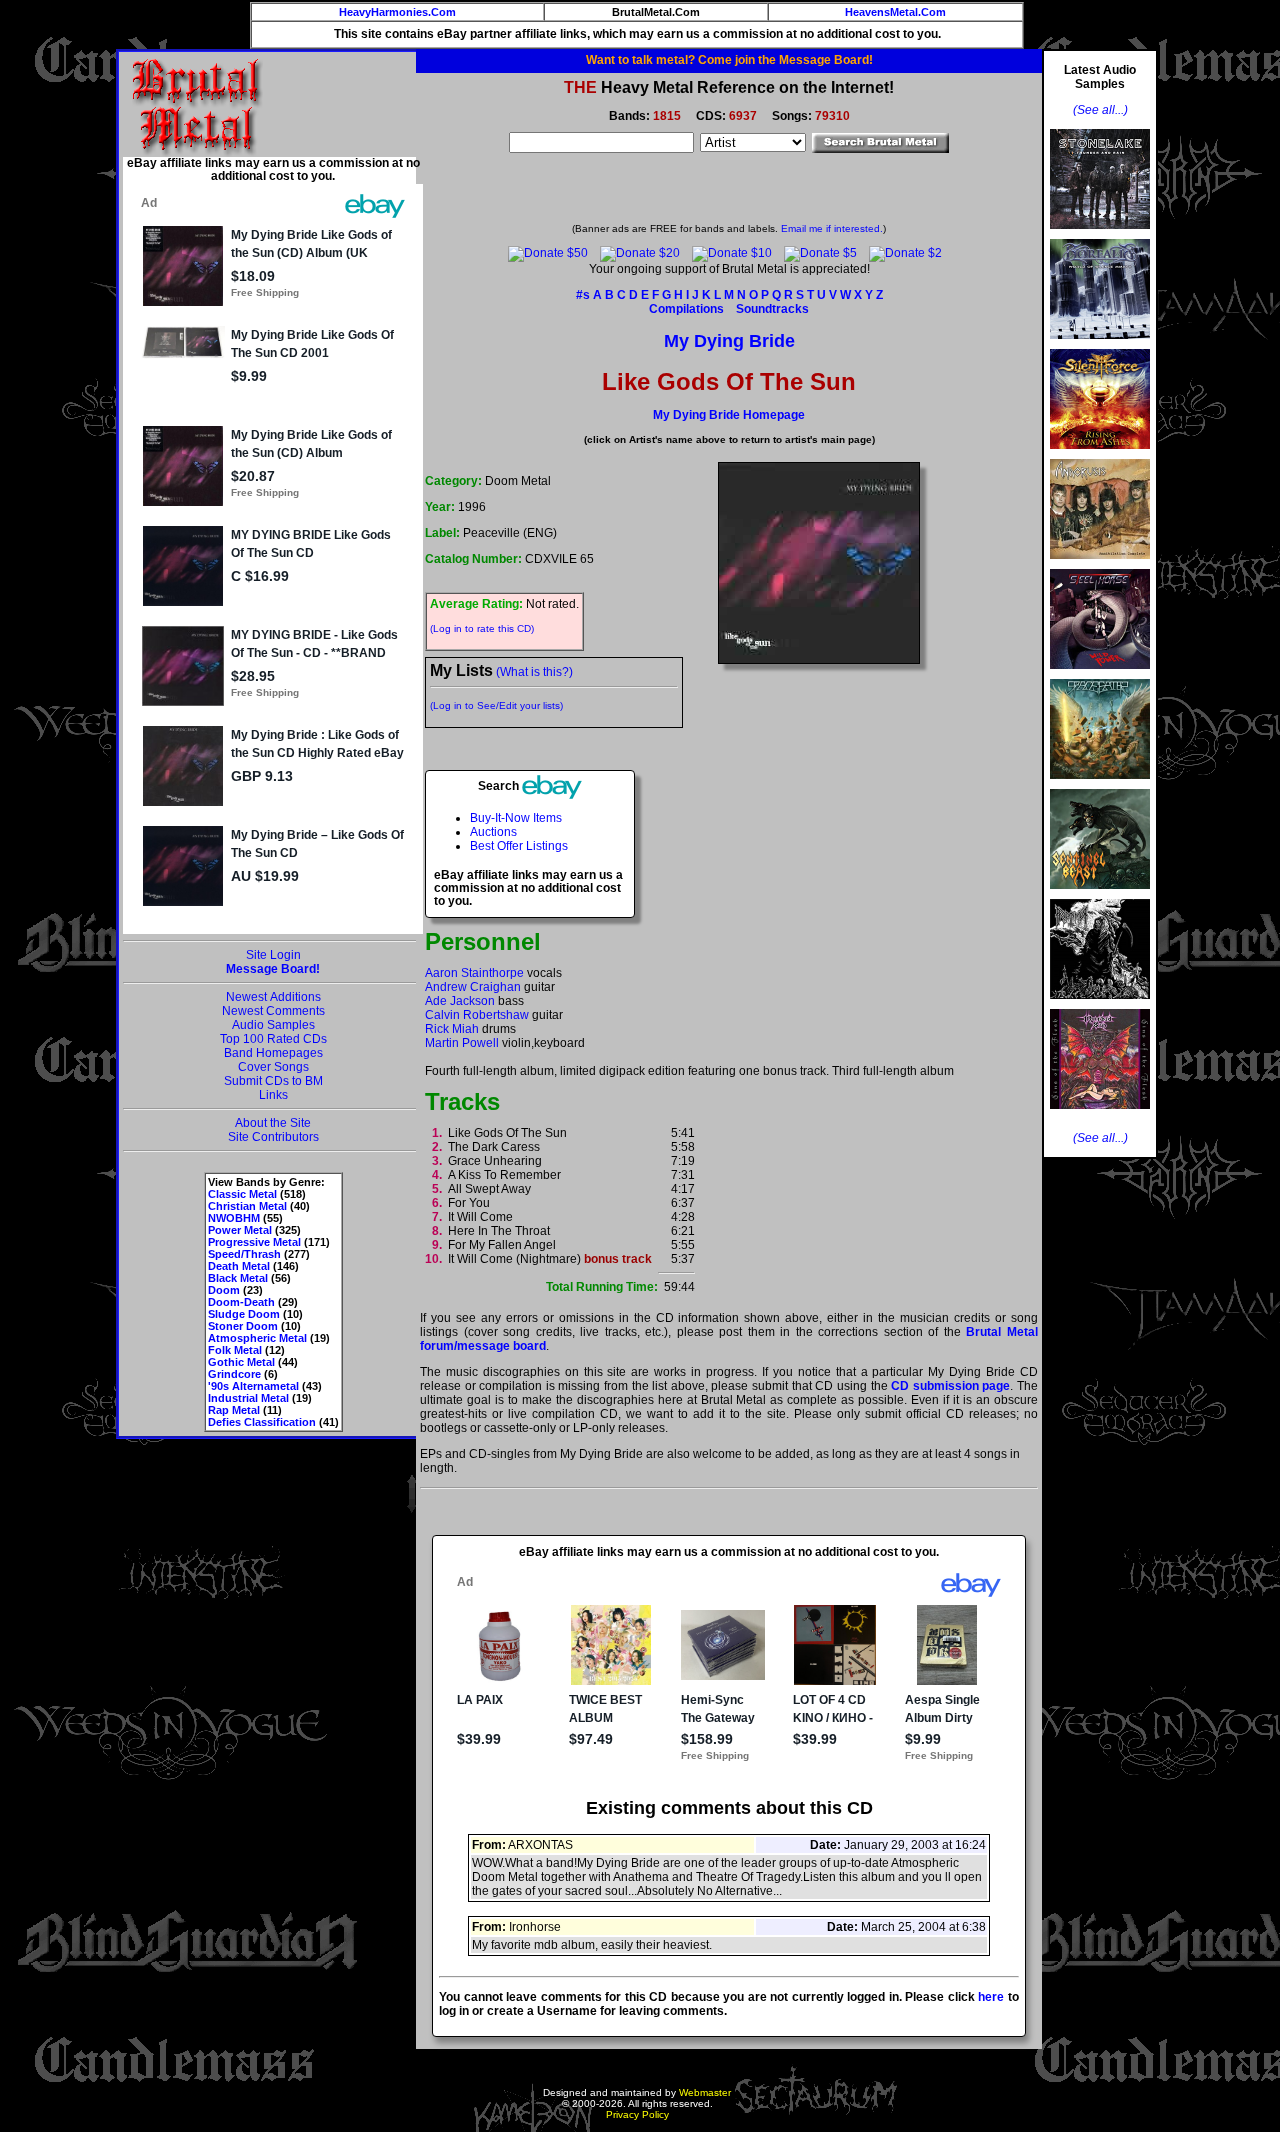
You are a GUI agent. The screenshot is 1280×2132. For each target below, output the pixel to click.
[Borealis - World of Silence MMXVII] (1100, 345)
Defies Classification (262, 1422)
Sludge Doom (244, 1314)
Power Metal (240, 1230)
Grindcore (234, 1374)
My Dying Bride (729, 341)
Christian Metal (247, 1206)
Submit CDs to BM (273, 1081)
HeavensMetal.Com (895, 12)
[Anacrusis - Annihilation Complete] (1100, 565)
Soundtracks (772, 309)
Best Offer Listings (519, 846)
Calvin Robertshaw (477, 1015)
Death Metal (239, 1266)
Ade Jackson (460, 1001)
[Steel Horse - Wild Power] (1100, 675)
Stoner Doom (243, 1326)
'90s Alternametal (253, 1386)
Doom (224, 1290)
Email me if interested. (832, 228)
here (991, 1997)
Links (273, 1095)
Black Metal (238, 1278)
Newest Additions (273, 997)
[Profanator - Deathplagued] (1100, 1005)
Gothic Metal (241, 1362)
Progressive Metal (254, 1242)
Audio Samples (273, 1025)
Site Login (273, 955)
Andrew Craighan (473, 987)
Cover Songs (273, 1067)
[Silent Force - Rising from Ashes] (1100, 455)
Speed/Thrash (244, 1254)
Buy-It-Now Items (516, 818)
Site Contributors (273, 1137)
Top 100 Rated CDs (273, 1039)
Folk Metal (235, 1350)
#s (583, 295)
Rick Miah (452, 1029)
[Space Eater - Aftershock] (1100, 785)
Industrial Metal (248, 1398)
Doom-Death (241, 1302)
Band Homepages (273, 1053)
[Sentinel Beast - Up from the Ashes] (1100, 895)
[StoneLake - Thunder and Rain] (1100, 235)
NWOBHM (234, 1218)
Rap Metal (234, 1410)
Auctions (493, 832)
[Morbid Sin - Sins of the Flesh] (1100, 1115)
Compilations (686, 309)
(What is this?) (534, 672)
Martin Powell (462, 1043)
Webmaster (705, 2092)
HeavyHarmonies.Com (397, 12)
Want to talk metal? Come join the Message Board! (729, 60)
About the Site (273, 1123)
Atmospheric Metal (257, 1338)
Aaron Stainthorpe (474, 973)
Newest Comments (273, 1011)
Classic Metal (242, 1194)
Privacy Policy (637, 2114)
